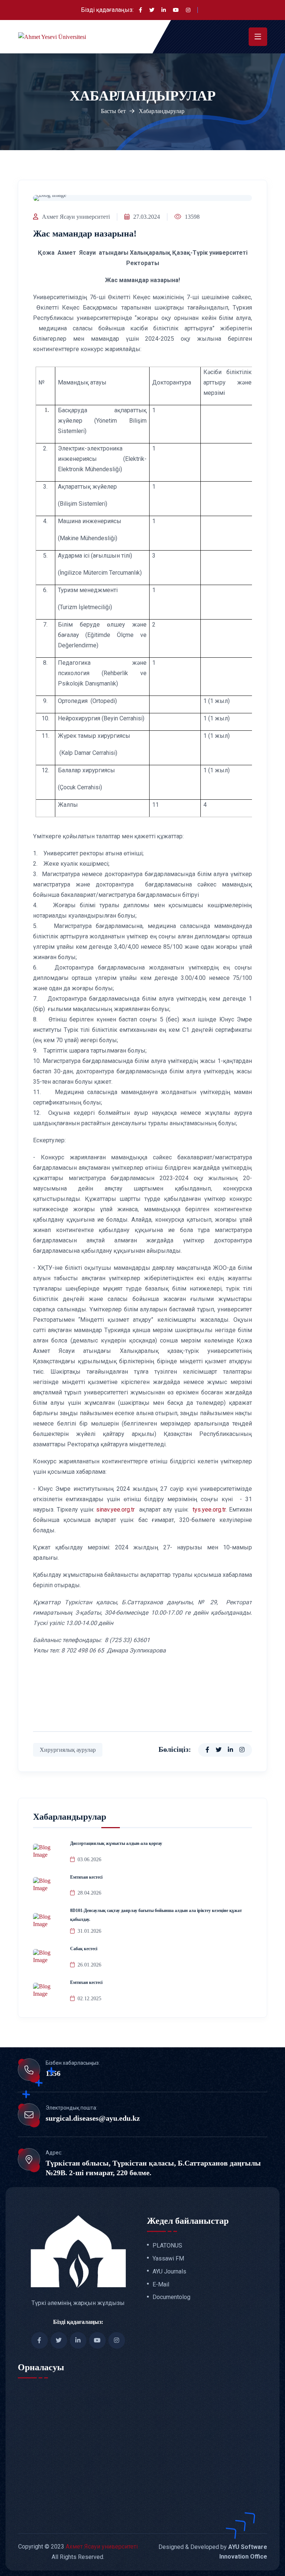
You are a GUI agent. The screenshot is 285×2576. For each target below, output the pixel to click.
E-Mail (161, 2285)
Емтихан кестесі (86, 1877)
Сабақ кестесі (84, 1949)
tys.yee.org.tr (209, 1510)
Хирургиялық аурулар (68, 1750)
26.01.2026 (89, 1965)
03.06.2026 (89, 1860)
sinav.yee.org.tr (117, 1510)
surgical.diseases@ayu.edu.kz (93, 2118)
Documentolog (171, 2297)
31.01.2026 (89, 1931)
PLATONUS (167, 2246)
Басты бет (113, 111)
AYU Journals (169, 2272)
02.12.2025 (89, 1999)
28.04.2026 (89, 1893)
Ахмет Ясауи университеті (76, 217)
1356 (53, 2073)
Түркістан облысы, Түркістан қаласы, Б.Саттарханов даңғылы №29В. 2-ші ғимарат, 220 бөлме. (153, 2168)
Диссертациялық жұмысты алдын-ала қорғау (116, 1843)
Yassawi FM (168, 2259)
